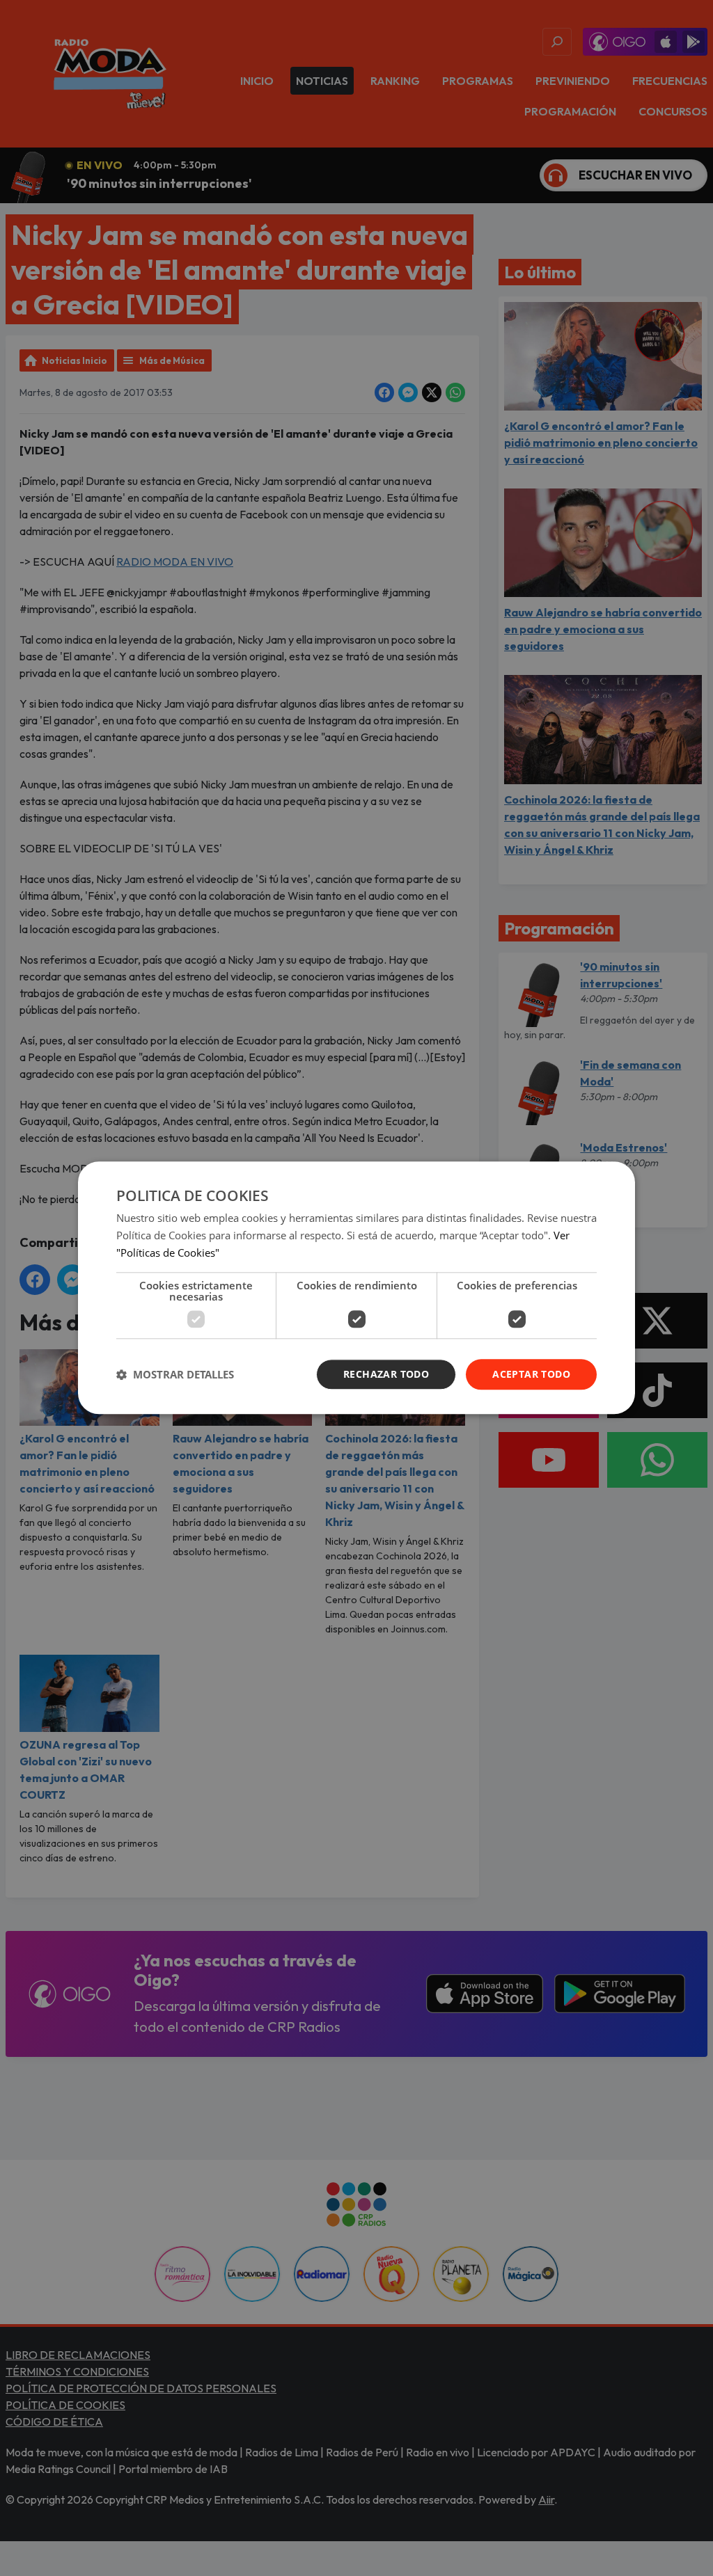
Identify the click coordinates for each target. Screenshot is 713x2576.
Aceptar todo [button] (531, 1374)
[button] (175, 1374)
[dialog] (356, 1288)
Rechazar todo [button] (386, 1374)
